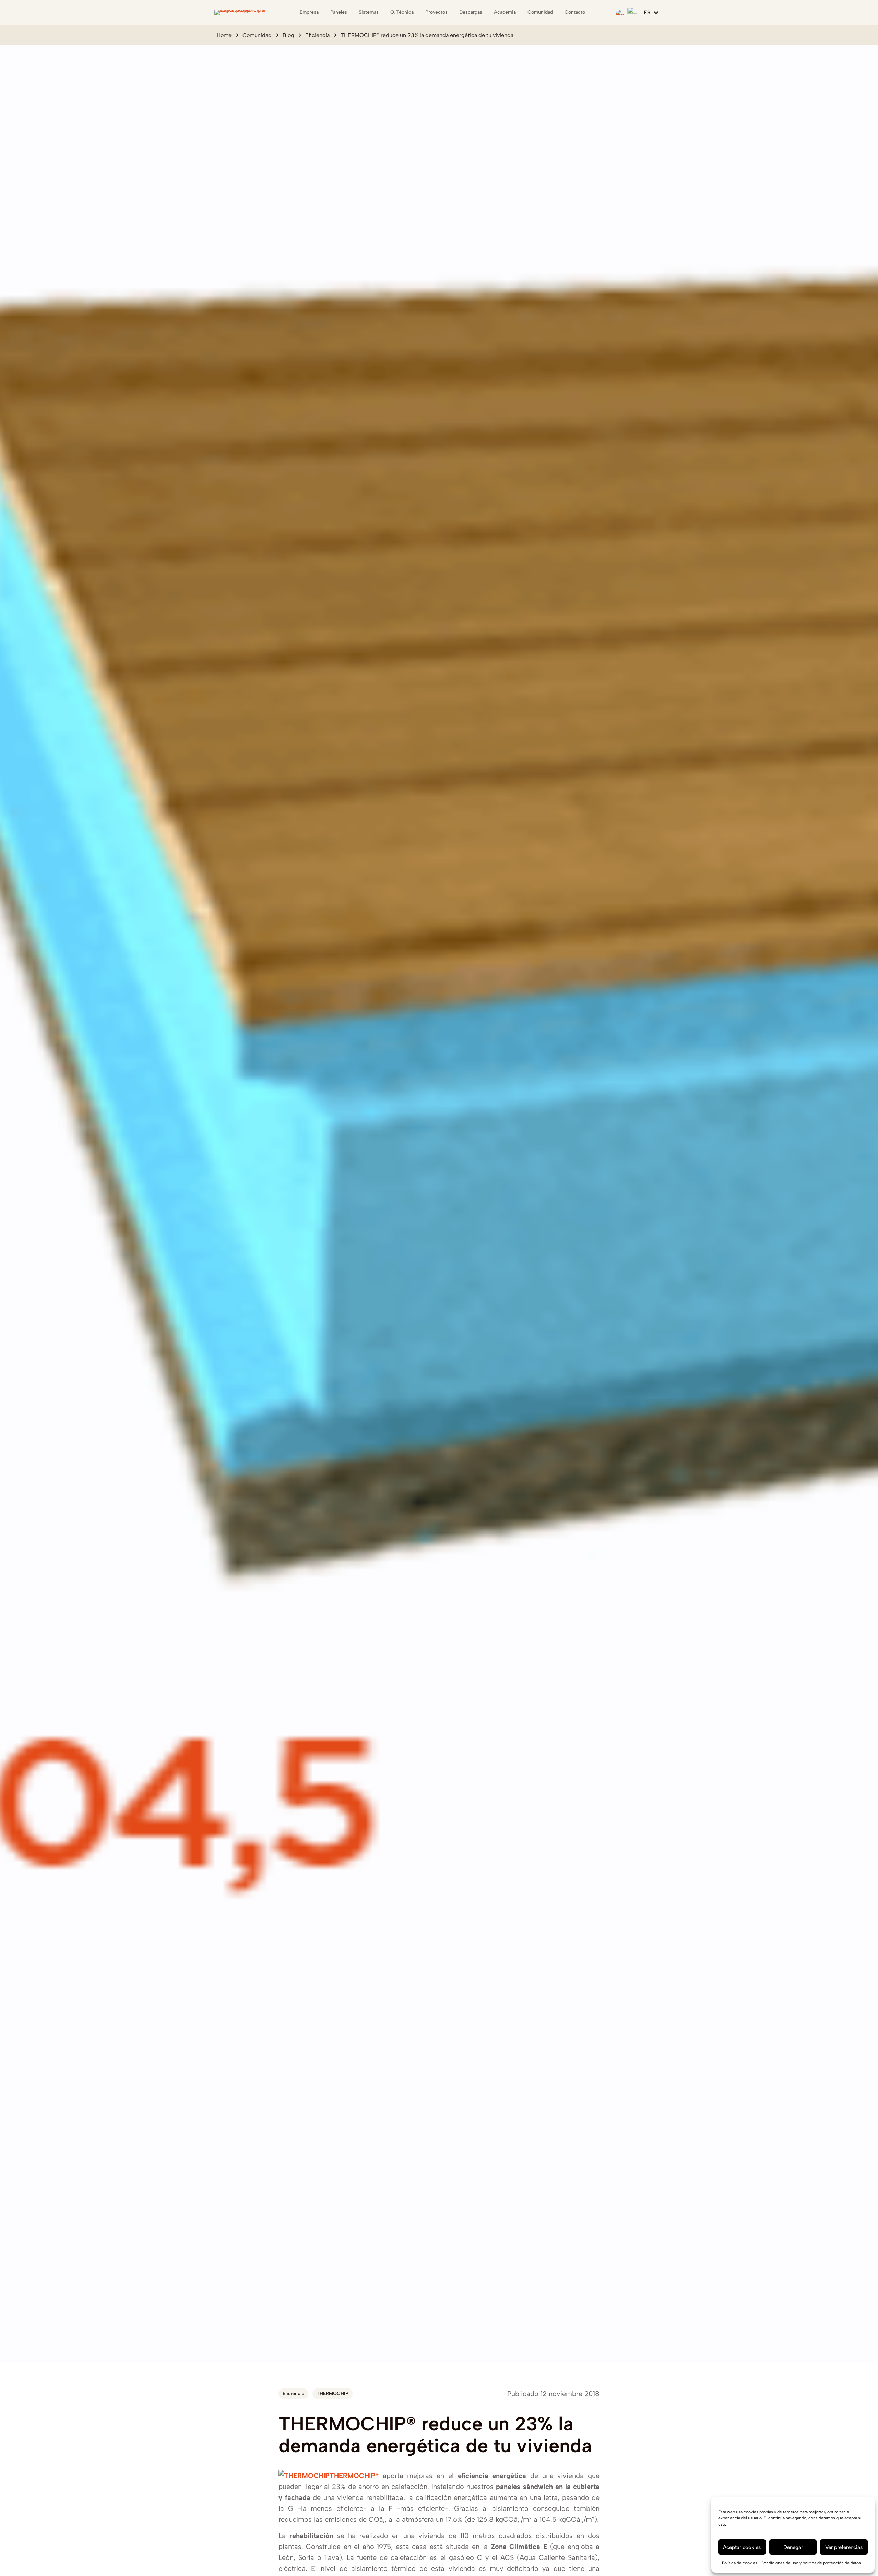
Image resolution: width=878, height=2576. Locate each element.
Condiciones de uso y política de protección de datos (811, 2563)
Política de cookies (740, 2563)
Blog (288, 35)
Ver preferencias (844, 2547)
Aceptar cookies (742, 2547)
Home (224, 35)
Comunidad (257, 35)
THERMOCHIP (333, 2393)
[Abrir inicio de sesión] (632, 12)
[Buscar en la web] (620, 13)
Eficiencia (317, 35)
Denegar (793, 2547)
